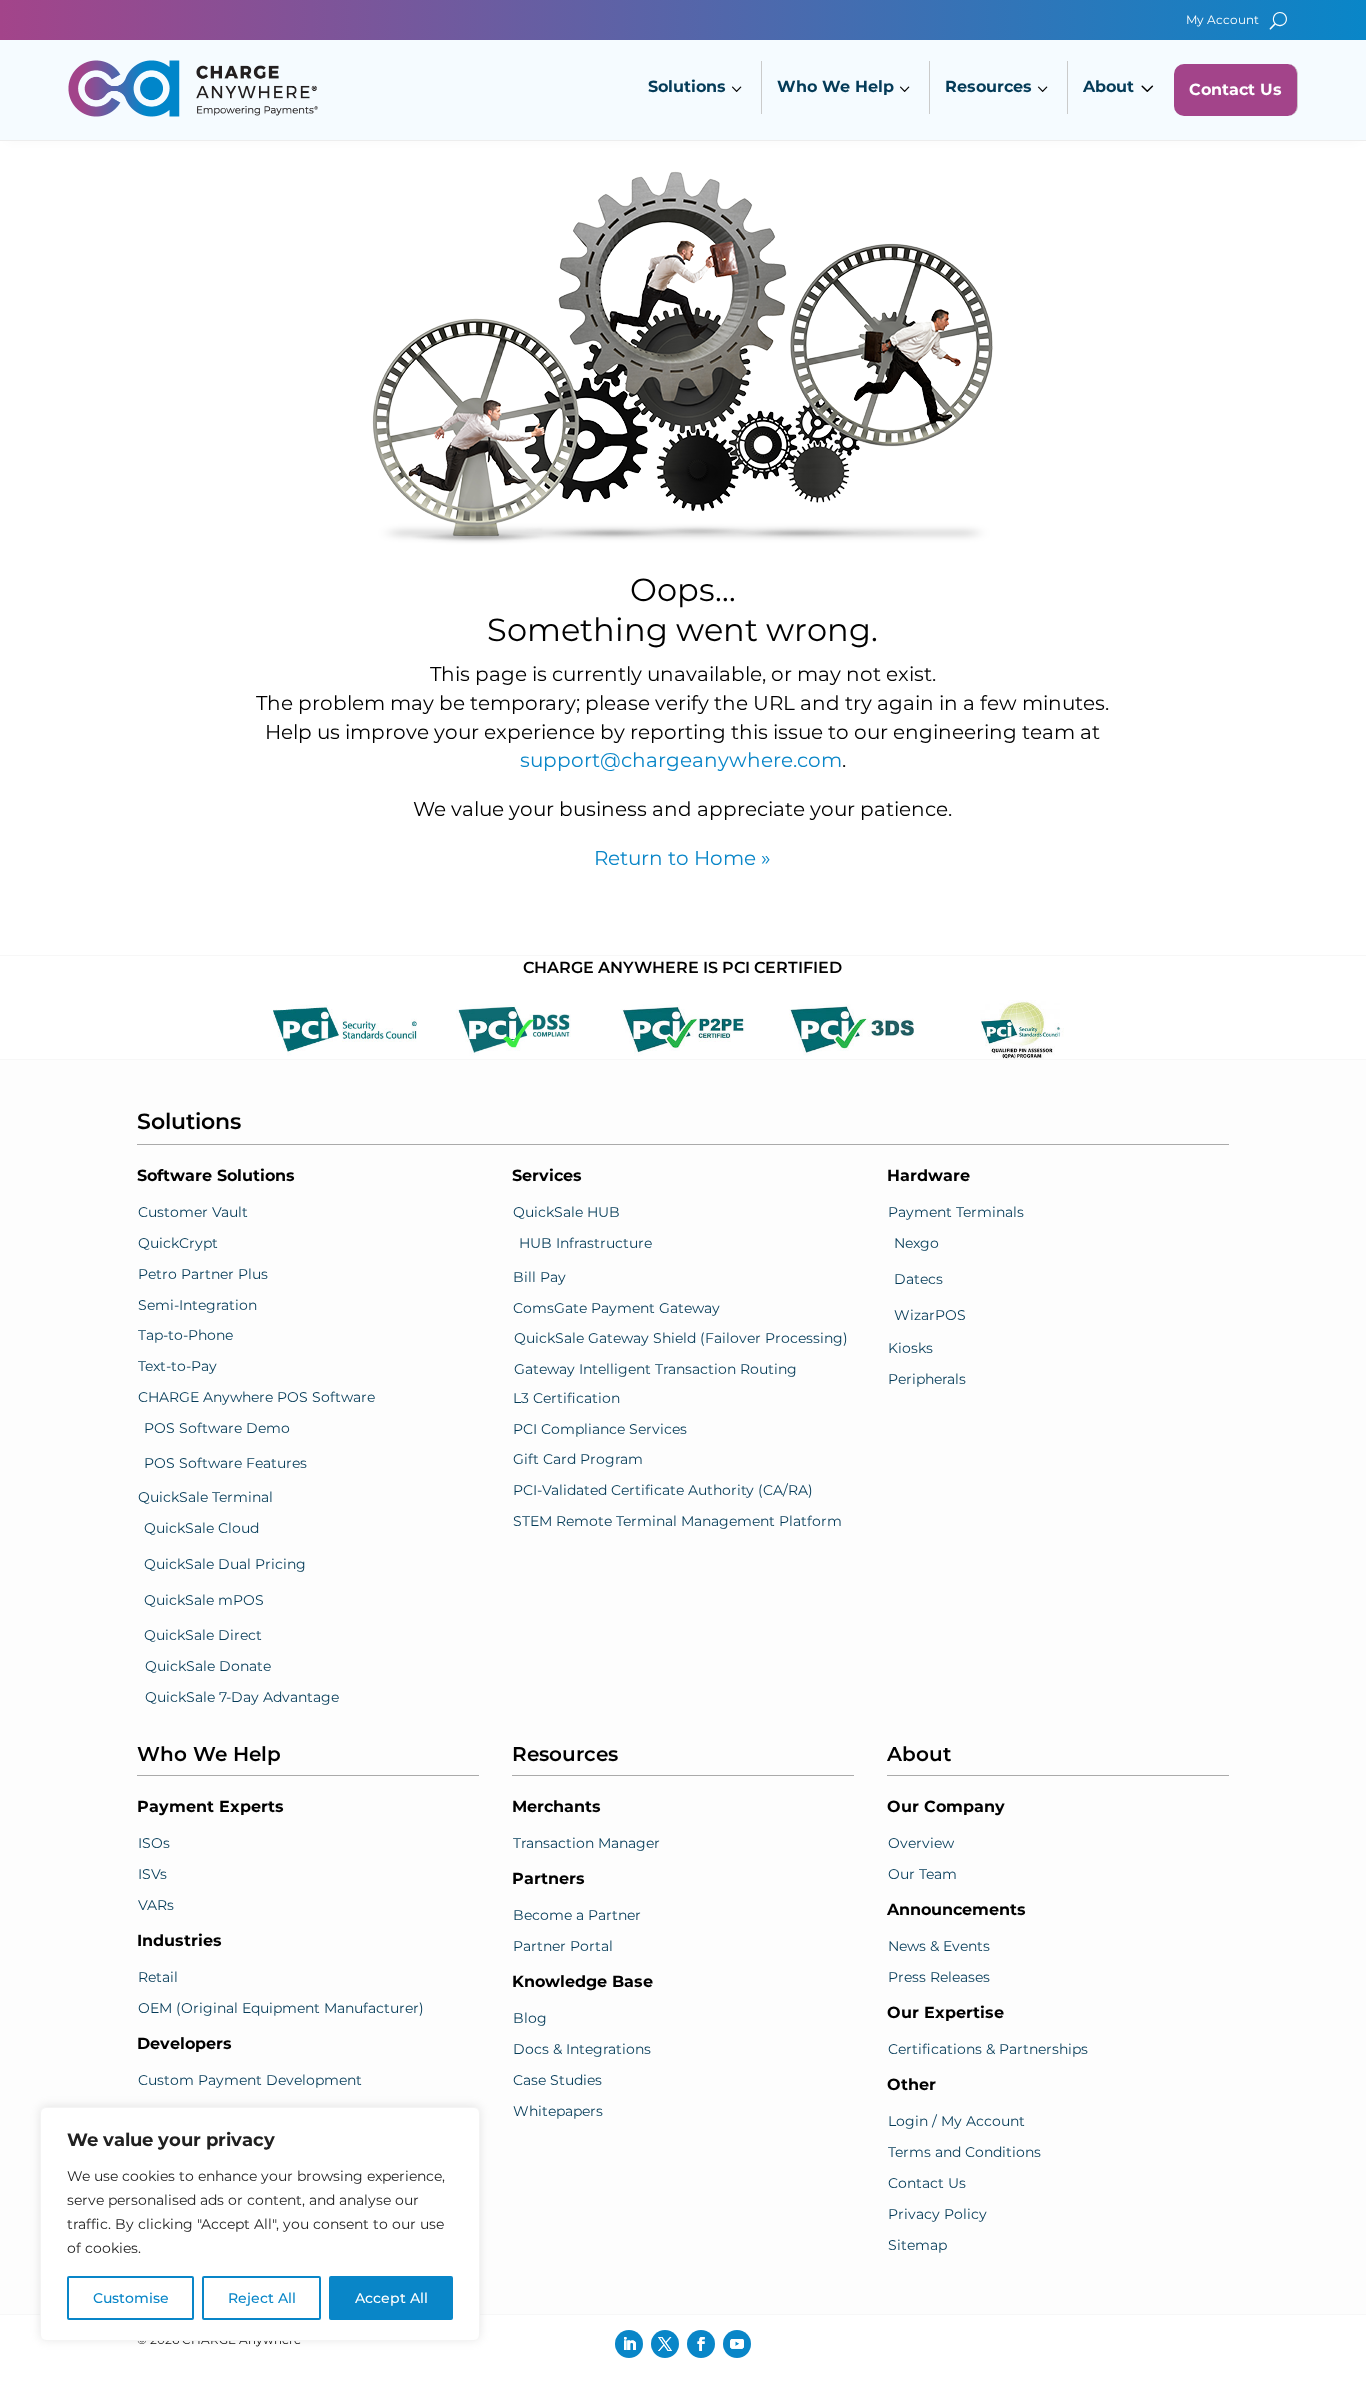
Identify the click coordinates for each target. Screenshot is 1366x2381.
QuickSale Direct (203, 1635)
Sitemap (917, 2245)
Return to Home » (682, 858)
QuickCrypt (178, 1243)
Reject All (262, 2298)
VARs (156, 1905)
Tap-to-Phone (185, 1335)
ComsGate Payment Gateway (616, 1308)
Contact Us (927, 2183)
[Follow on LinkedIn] (629, 2344)
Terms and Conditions (964, 2152)
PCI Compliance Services (600, 1429)
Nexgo (916, 1243)
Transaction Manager (586, 1843)
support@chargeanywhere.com (681, 760)
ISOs (154, 1843)
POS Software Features (225, 1463)
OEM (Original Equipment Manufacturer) (281, 2008)
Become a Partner (577, 1915)
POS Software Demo (217, 1428)
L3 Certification (566, 1398)
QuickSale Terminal (205, 1497)
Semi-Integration (197, 1305)
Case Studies (557, 2080)
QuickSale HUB (566, 1212)
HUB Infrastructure (585, 1243)
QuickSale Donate (208, 1666)
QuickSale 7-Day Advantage (242, 1697)
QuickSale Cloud (201, 1528)
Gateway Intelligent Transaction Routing (655, 1369)
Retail (158, 1977)
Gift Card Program (578, 1459)
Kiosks (910, 1348)
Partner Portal (563, 1946)
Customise (131, 2298)
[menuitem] (697, 89)
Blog (530, 2018)
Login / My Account (956, 2121)
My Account (1222, 20)
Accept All (391, 2298)
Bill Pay (539, 1277)
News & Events (939, 1946)
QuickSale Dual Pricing (225, 1564)
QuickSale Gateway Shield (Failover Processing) (681, 1338)
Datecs (918, 1279)
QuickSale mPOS (204, 1600)
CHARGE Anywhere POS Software (256, 1397)
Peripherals (927, 1379)
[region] (260, 2224)
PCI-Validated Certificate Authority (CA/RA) (663, 1490)
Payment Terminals (956, 1212)
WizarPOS (930, 1315)
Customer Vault (193, 1212)
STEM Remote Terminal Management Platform (677, 1521)
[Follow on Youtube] (737, 2344)
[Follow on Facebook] (701, 2344)
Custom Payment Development (250, 2080)
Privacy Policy (937, 2214)
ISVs (152, 1874)
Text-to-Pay (177, 1366)
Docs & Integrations (582, 2049)
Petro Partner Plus (203, 1274)
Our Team (922, 1874)
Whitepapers (558, 2111)
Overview (921, 1843)
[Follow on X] (665, 2344)
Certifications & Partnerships (988, 2049)
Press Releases (939, 1977)
